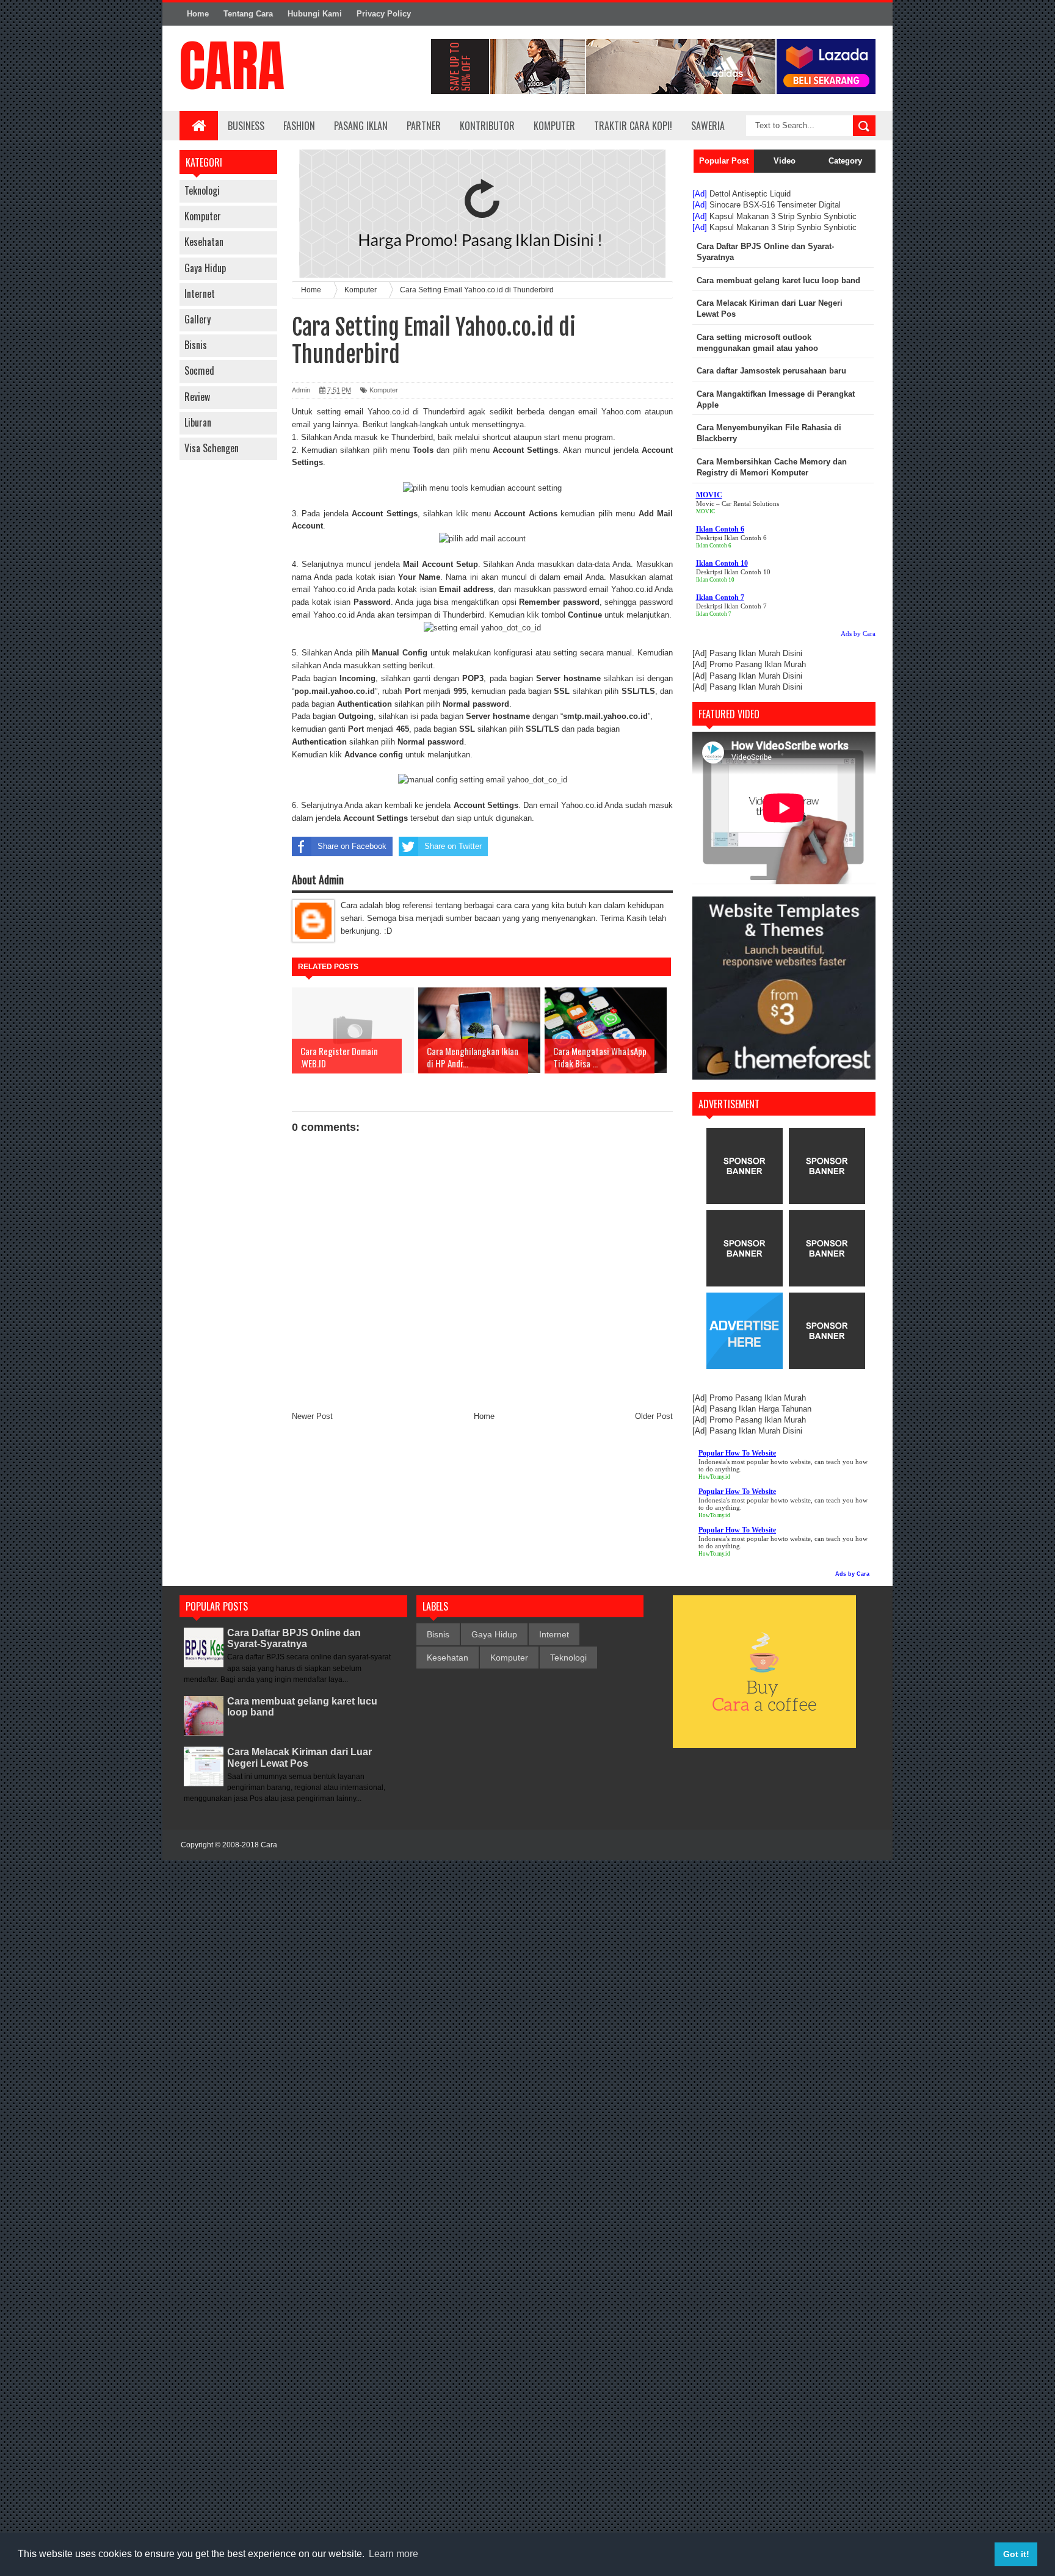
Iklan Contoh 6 (714, 546)
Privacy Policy (384, 14)
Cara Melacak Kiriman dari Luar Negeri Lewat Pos (299, 1757)
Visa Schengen (212, 448)
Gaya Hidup (205, 268)
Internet (200, 294)
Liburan (198, 422)
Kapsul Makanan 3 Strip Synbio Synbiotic (783, 216)
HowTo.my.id (714, 1477)
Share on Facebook (352, 846)
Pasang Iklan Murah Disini (756, 653)
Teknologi (202, 190)
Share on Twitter (453, 846)
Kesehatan (204, 242)
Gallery (198, 319)
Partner (424, 126)
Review (197, 397)
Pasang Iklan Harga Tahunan (760, 1409)
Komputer (203, 216)
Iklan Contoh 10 (715, 580)
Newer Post (312, 1416)
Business (246, 126)
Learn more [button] (393, 2554)
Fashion (299, 126)
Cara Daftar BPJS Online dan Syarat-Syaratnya (294, 1638)
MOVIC (705, 511)
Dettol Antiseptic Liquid (750, 194)
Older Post (654, 1416)
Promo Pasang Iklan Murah (758, 664)
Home (198, 14)
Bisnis (196, 345)
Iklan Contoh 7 (714, 614)
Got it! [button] (1016, 2554)
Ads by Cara (858, 633)
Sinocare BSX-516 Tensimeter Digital (775, 205)
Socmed (199, 370)
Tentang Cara (248, 14)
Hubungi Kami (315, 14)
